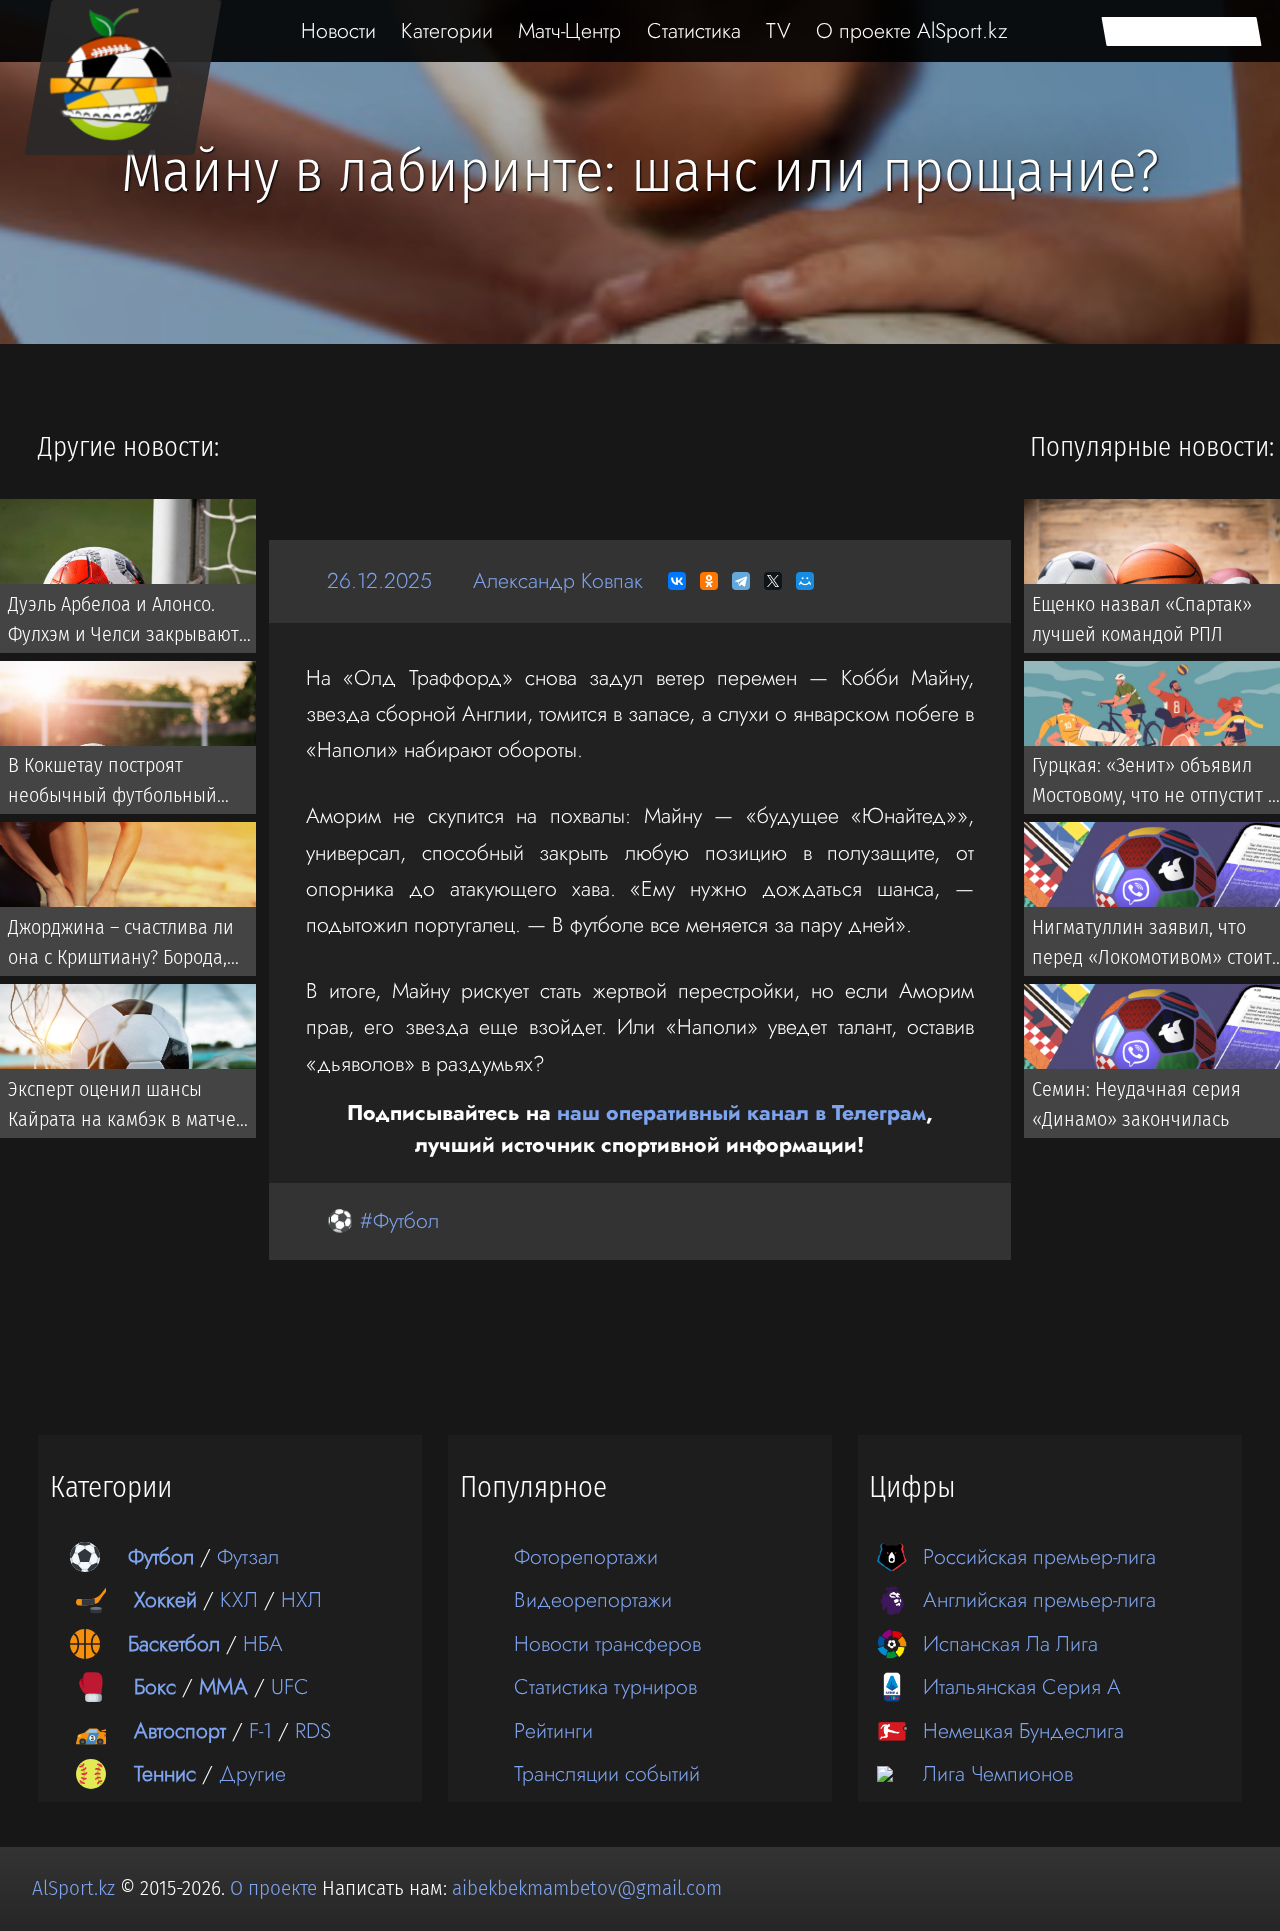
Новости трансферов (607, 1643)
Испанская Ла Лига (1010, 1643)
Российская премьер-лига (1039, 1556)
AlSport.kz (73, 1888)
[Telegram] (741, 581)
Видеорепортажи (593, 1599)
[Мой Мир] (805, 581)
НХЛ (301, 1599)
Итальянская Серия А (1022, 1686)
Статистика (694, 30)
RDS (313, 1730)
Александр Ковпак (558, 580)
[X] (773, 581)
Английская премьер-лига (1039, 1599)
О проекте (276, 1888)
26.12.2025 (379, 580)
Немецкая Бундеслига (1023, 1730)
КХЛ (239, 1599)
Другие (252, 1773)
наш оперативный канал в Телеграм (741, 1112)
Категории (447, 30)
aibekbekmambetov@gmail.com (587, 1888)
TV (778, 30)
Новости (338, 30)
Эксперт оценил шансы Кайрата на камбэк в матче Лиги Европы (122, 1108)
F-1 (260, 1730)
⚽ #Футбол (383, 1220)
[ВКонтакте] (677, 581)
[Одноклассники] (709, 581)
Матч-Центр (569, 30)
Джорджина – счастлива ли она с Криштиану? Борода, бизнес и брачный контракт (125, 946)
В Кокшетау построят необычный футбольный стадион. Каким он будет (112, 785)
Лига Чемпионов (998, 1773)
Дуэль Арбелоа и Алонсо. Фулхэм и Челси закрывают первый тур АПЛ (123, 623)
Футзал (248, 1556)
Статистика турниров (605, 1686)
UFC (290, 1686)
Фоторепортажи (586, 1556)
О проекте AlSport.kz (912, 30)
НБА (263, 1643)
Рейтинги (553, 1730)
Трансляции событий (607, 1773)
